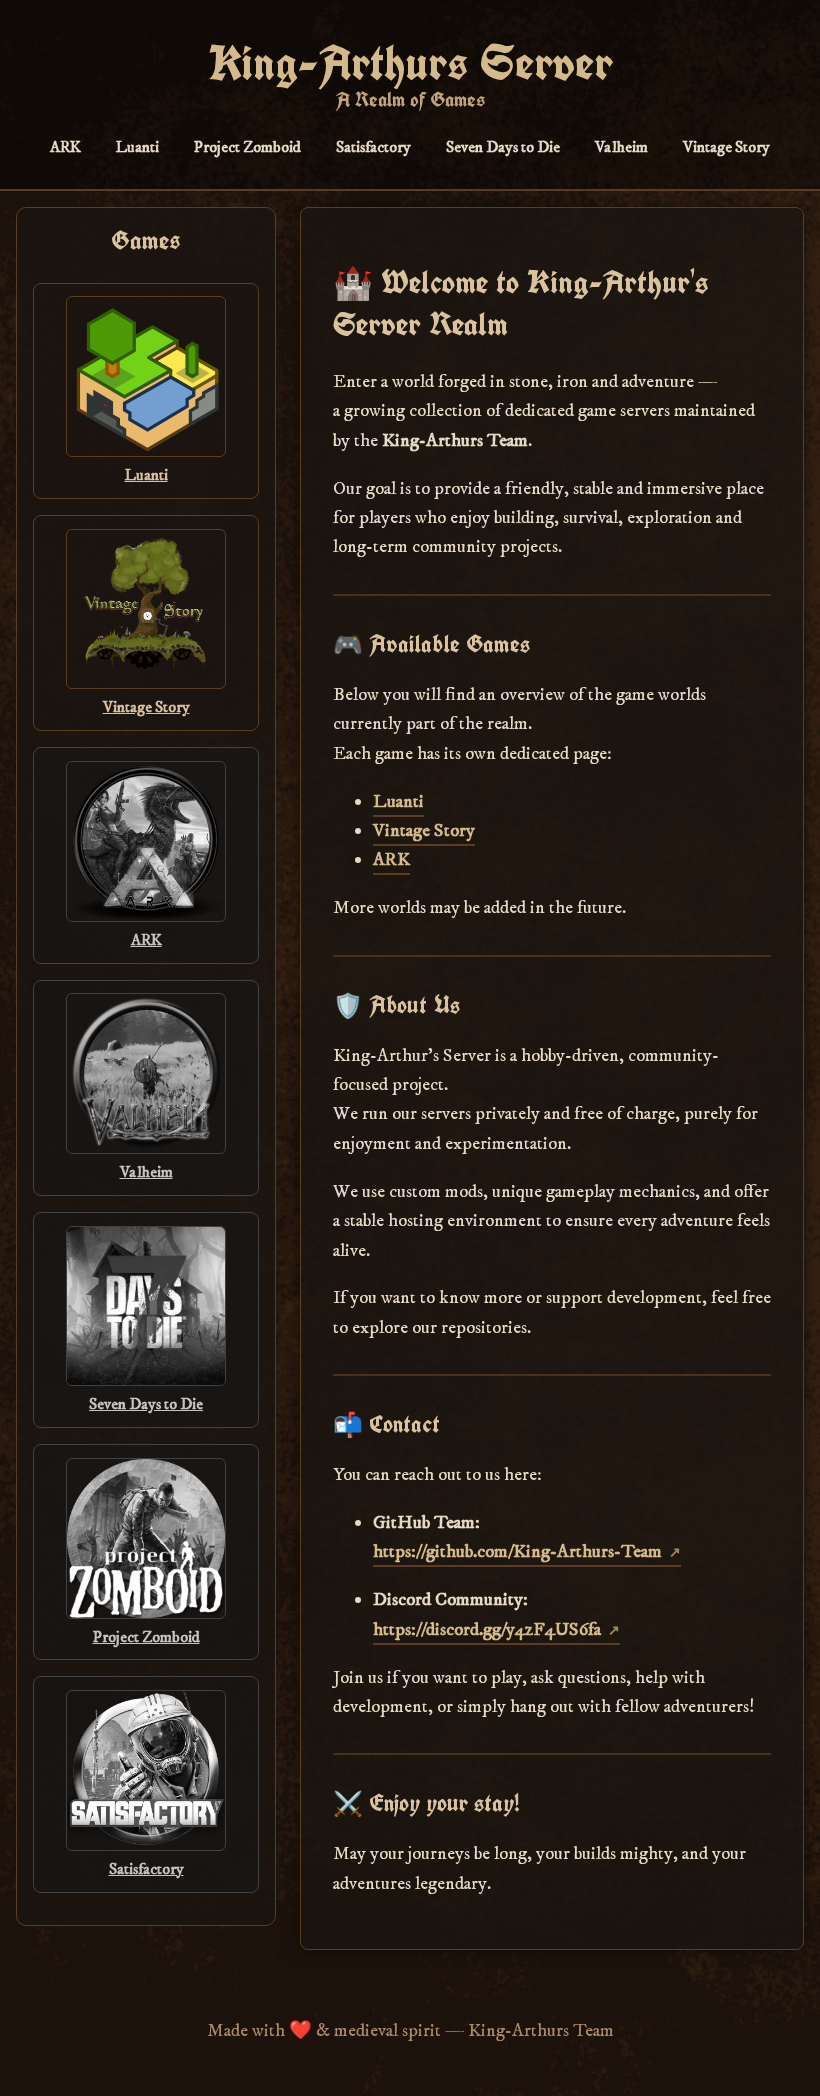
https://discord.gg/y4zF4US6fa (487, 1629)
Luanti (137, 147)
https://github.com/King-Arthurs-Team (517, 1551)
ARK (65, 147)
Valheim (621, 147)
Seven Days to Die (503, 147)
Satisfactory (373, 147)
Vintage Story (726, 147)
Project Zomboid (247, 147)
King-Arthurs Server (410, 63)
